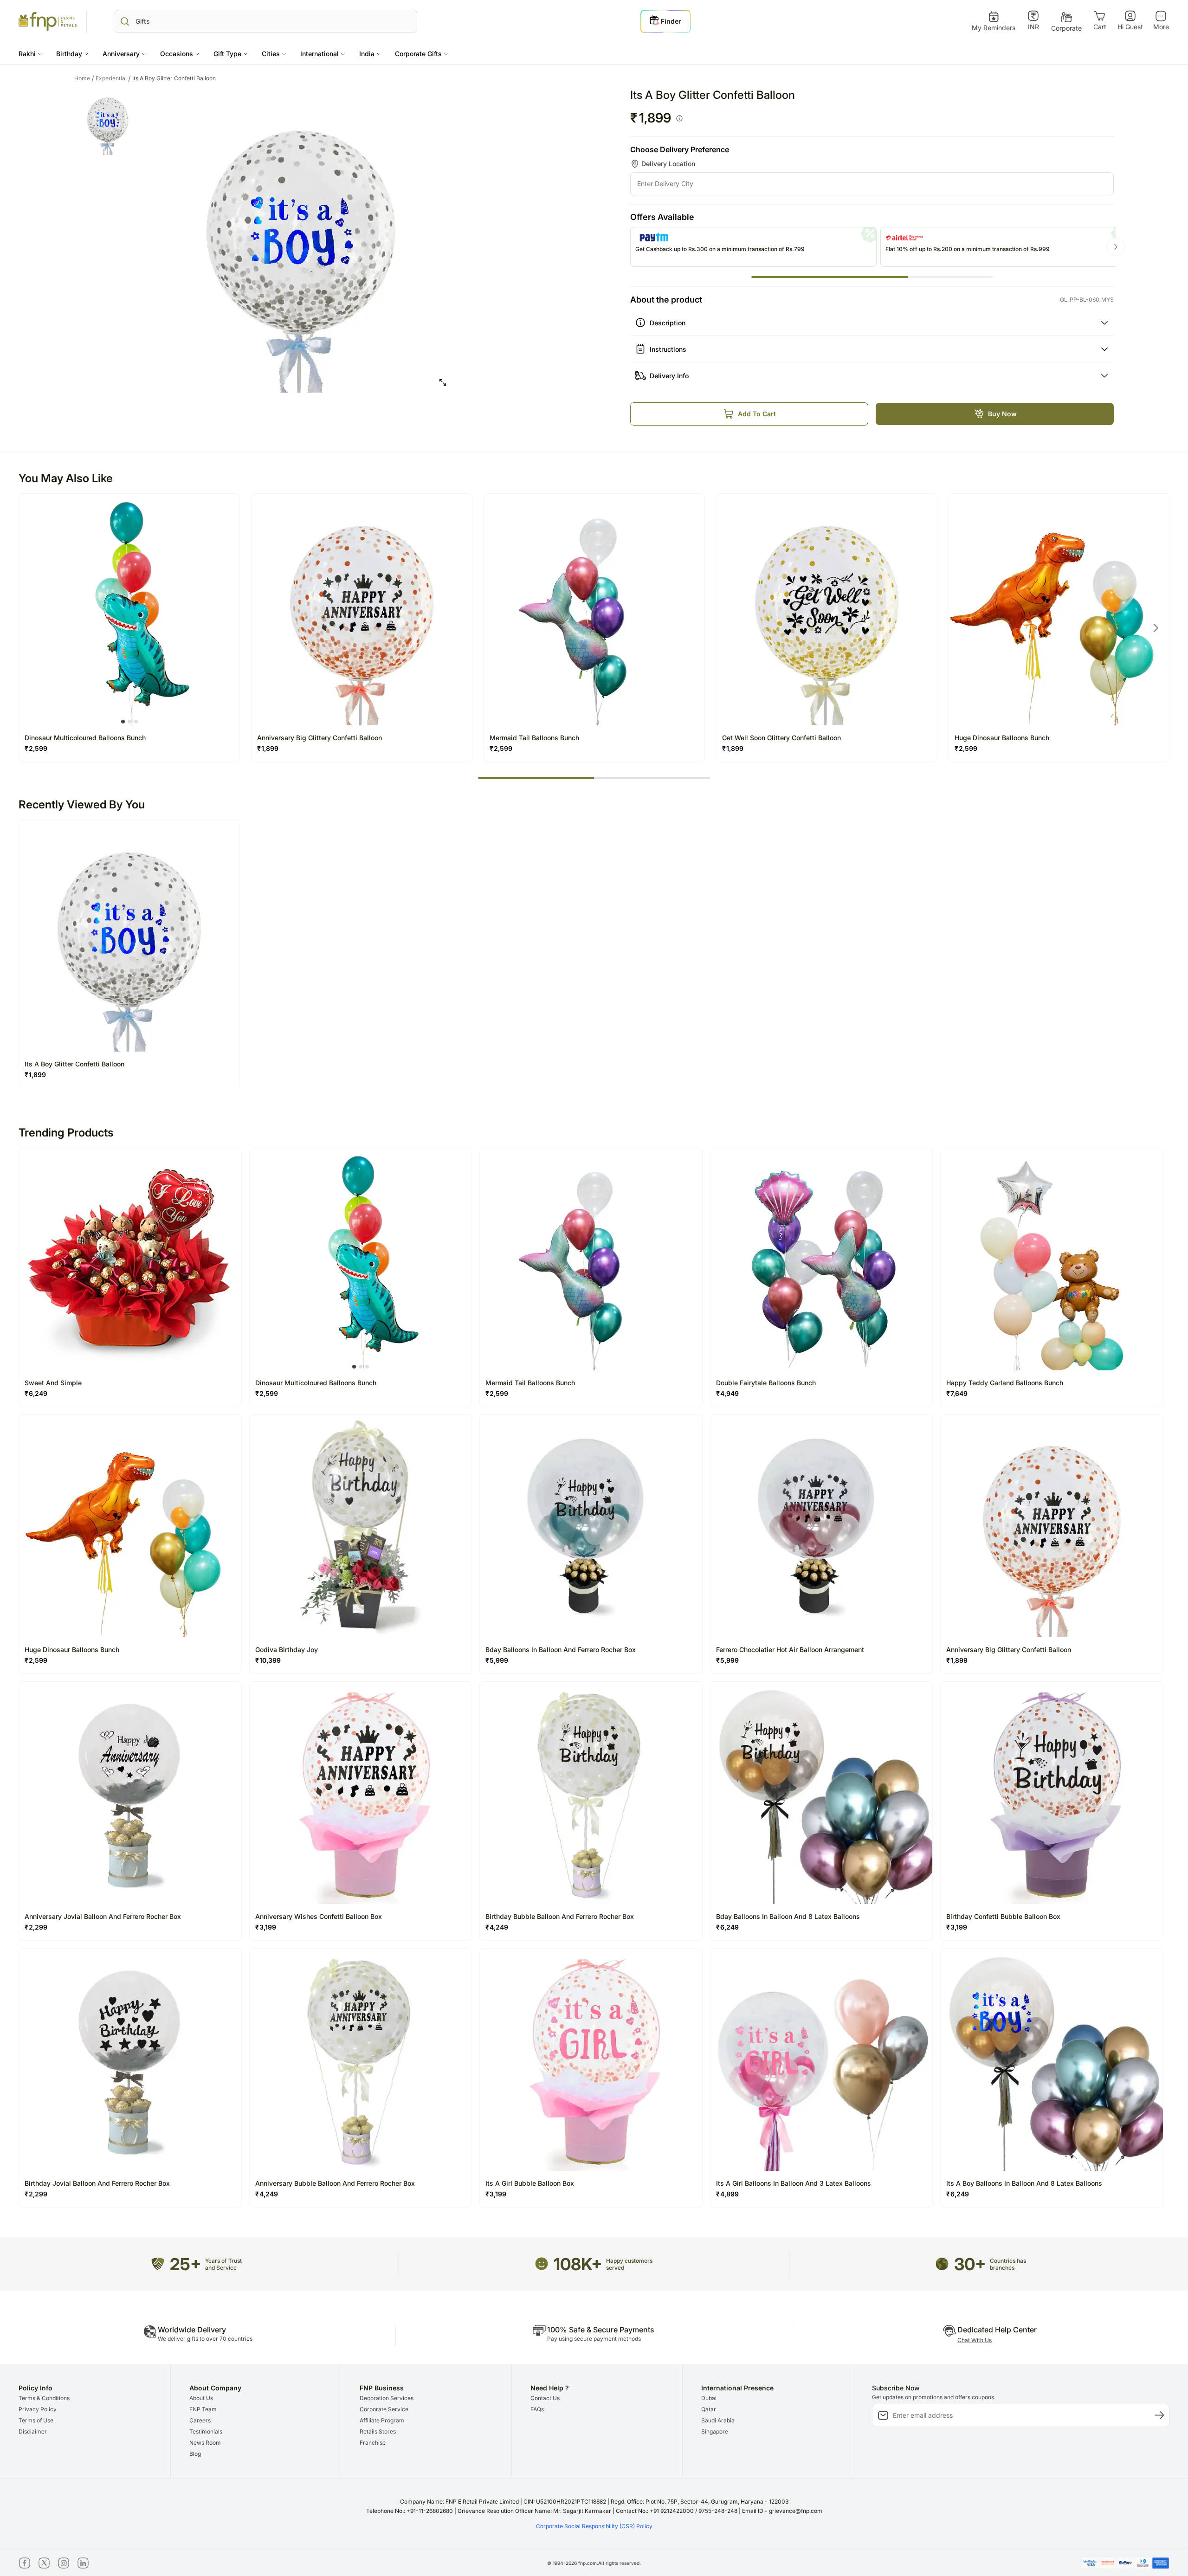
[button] (30, 54)
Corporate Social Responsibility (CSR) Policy (594, 2526)
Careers (200, 2420)
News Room (205, 2443)
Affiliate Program (382, 2420)
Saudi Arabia (718, 2420)
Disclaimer (33, 2431)
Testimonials (206, 2431)
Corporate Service (384, 2409)
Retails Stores (378, 2431)
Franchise (373, 2443)
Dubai (709, 2398)
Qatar (709, 2409)
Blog (195, 2454)
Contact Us (545, 2398)
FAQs (537, 2409)
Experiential (113, 78)
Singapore (715, 2431)
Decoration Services (387, 2398)
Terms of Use (36, 2420)
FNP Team (203, 2409)
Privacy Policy (38, 2409)
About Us (201, 2398)
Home (84, 78)
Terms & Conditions (44, 2398)
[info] (679, 118)
